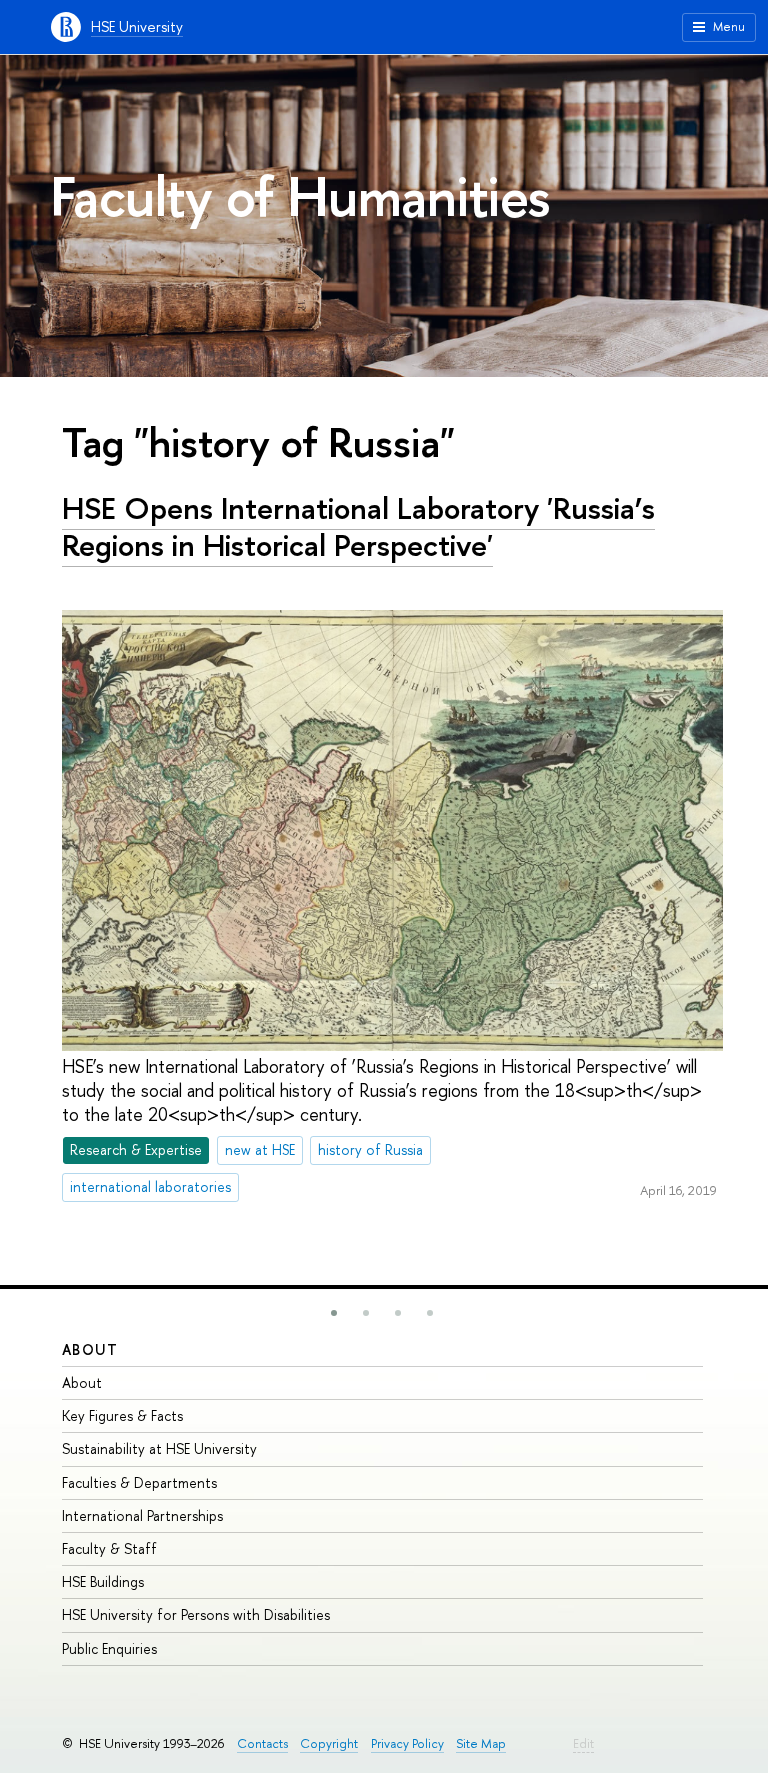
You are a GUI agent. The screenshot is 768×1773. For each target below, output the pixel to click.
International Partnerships (142, 1515)
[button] (334, 1313)
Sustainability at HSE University (159, 1448)
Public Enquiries (109, 1648)
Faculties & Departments (139, 1482)
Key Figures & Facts (122, 1415)
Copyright (329, 1743)
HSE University (137, 26)
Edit (583, 1743)
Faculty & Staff (109, 1548)
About (90, 1349)
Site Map (481, 1743)
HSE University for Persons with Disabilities (196, 1614)
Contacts (262, 1743)
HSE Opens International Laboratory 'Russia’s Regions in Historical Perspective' (358, 526)
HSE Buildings (103, 1581)
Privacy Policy (407, 1743)
